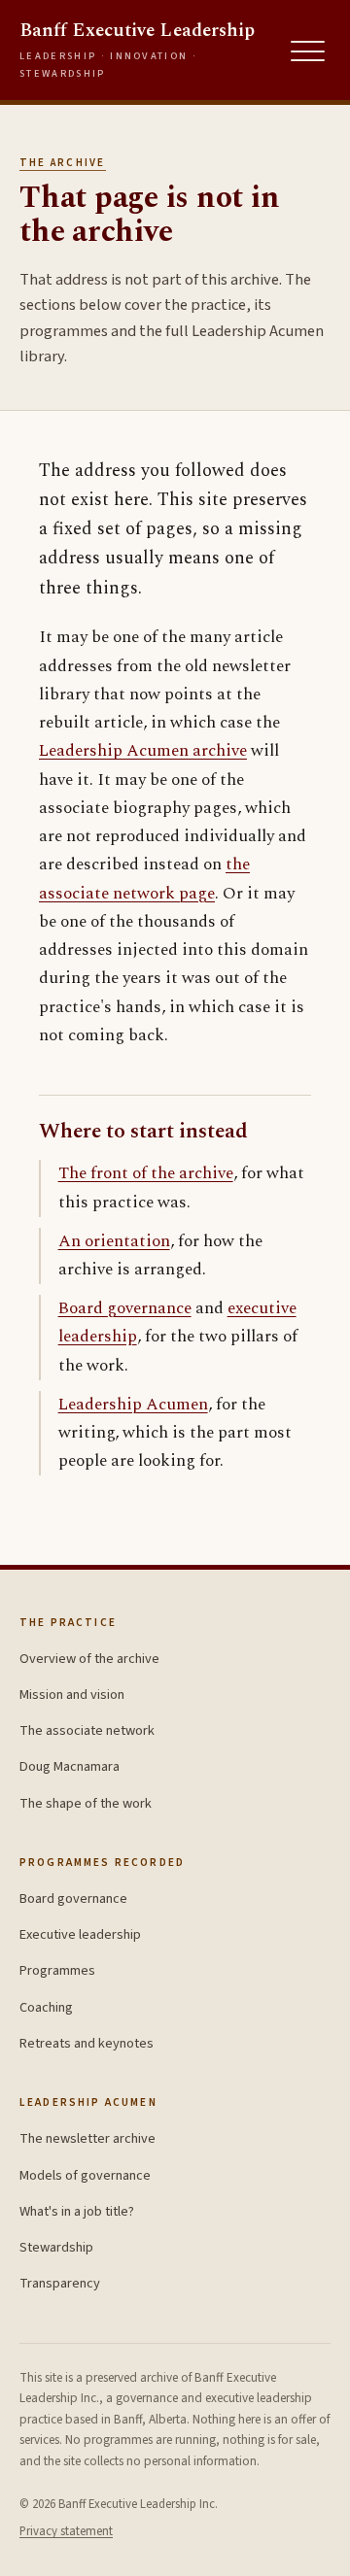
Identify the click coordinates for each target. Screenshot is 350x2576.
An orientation (114, 1241)
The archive (63, 163)
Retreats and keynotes (87, 2043)
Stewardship (56, 2247)
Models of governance (85, 2175)
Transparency (60, 2283)
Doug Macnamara (70, 1766)
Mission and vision (72, 1695)
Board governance (125, 1308)
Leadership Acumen (133, 1405)
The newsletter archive (87, 2138)
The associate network (87, 1730)
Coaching (46, 2007)
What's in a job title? (77, 2211)
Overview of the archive (89, 1659)
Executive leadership (80, 1934)
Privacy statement (66, 2531)
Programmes (57, 1970)
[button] (308, 51)
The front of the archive (146, 1173)
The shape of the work (86, 1803)
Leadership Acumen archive (143, 751)
